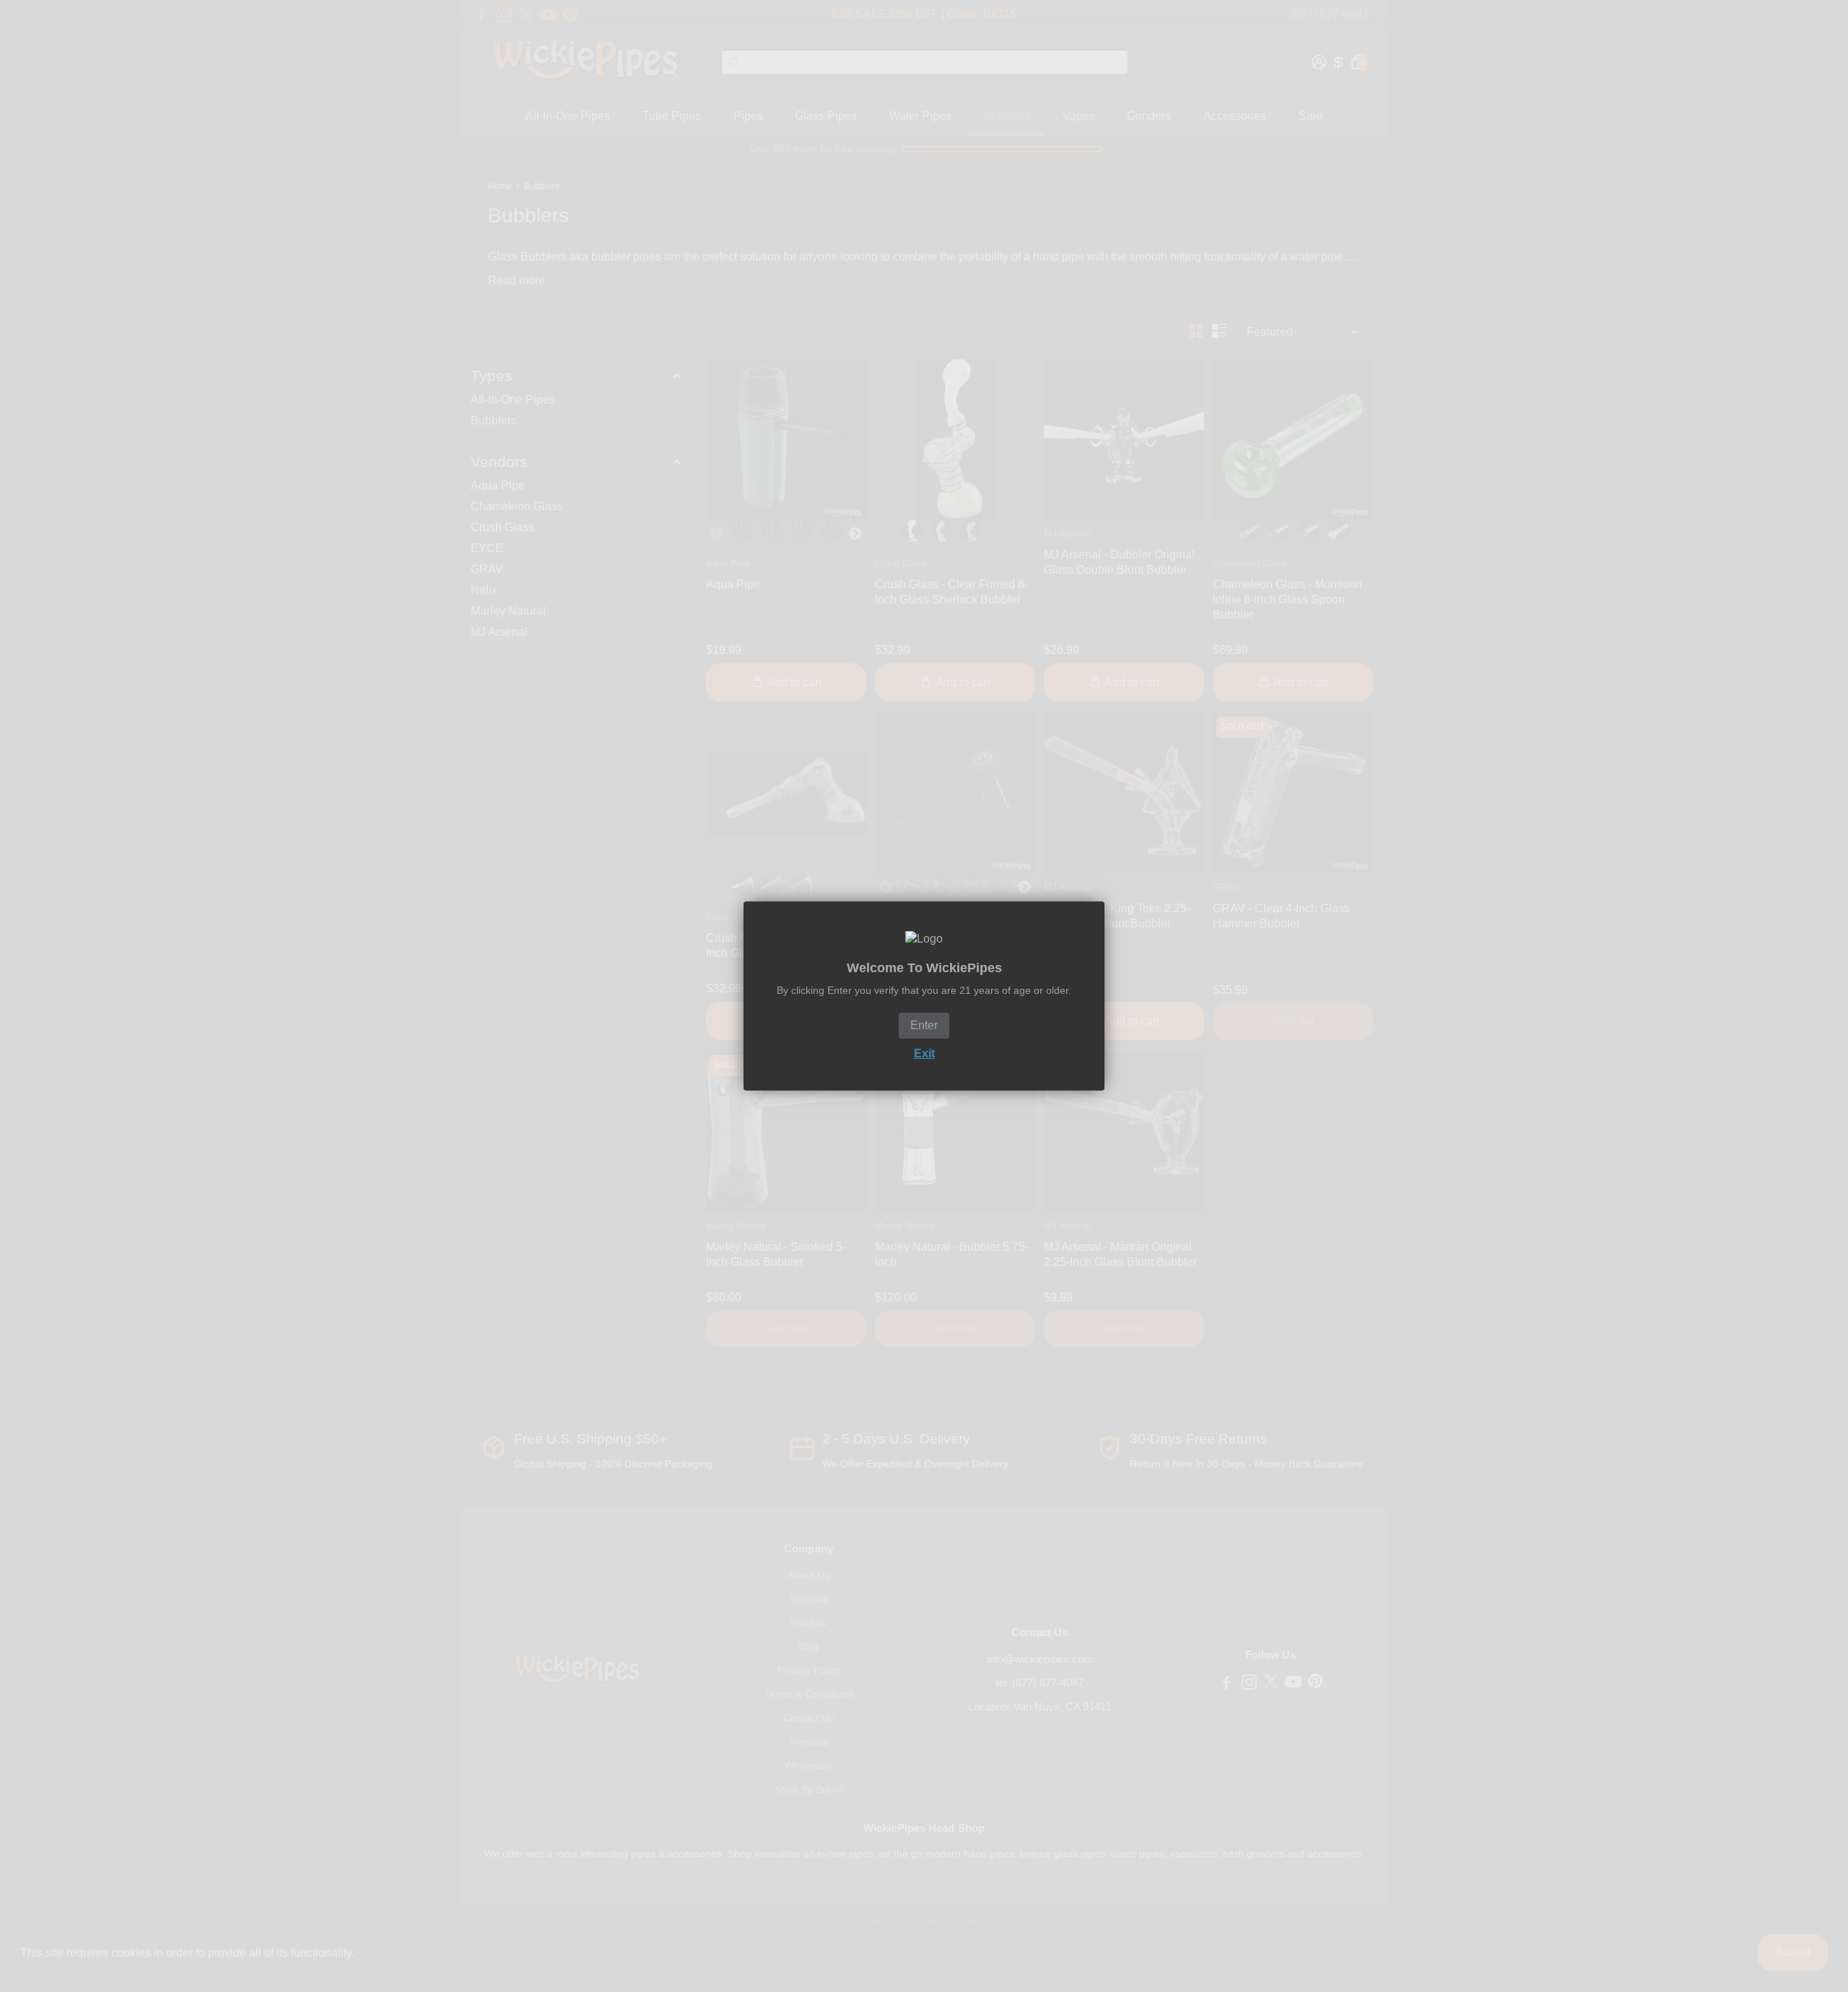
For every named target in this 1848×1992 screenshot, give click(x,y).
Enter (924, 1025)
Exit (924, 1053)
